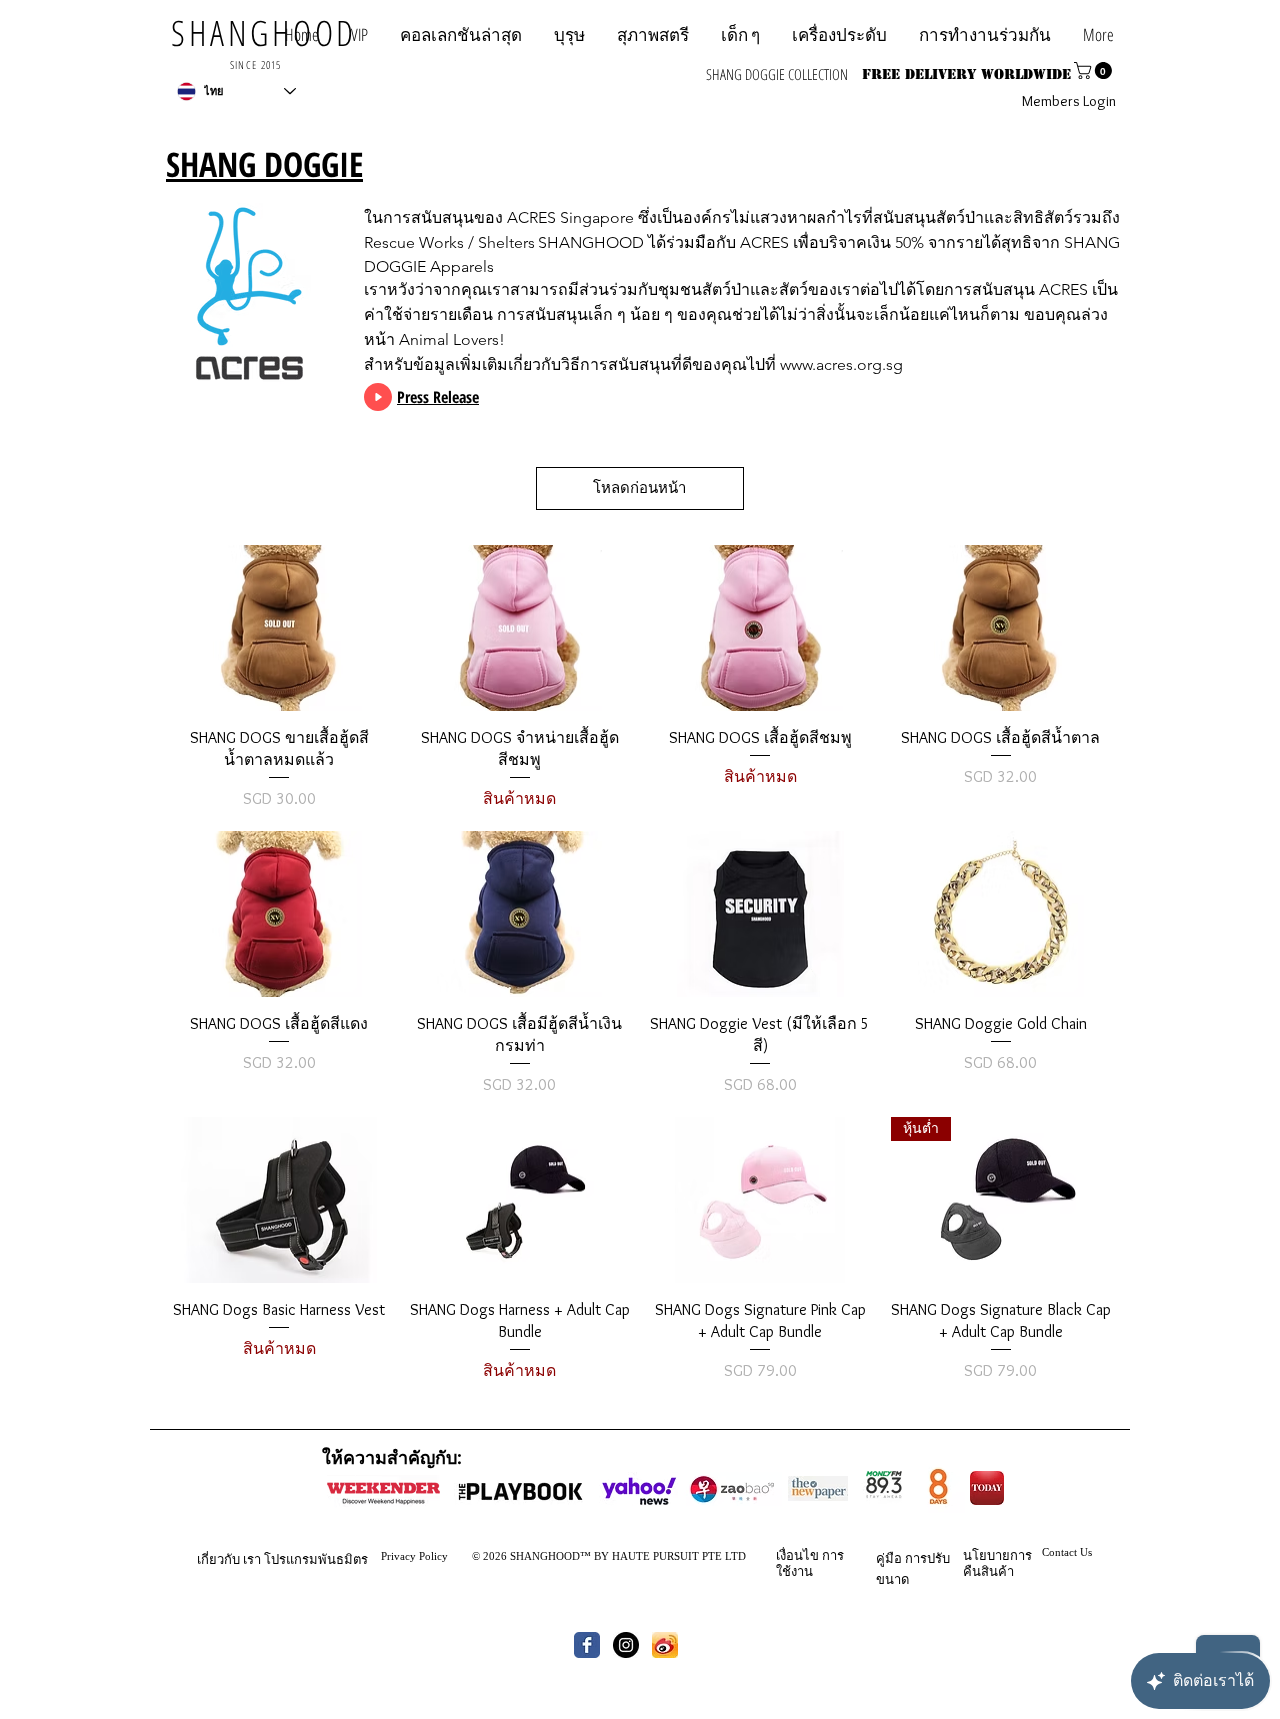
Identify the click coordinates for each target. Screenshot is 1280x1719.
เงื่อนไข (797, 1555)
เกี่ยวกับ (218, 1559)
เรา (252, 1559)
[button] (985, 34)
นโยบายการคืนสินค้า (997, 1563)
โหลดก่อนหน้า (639, 488)
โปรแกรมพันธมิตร (316, 1559)
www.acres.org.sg (841, 364)
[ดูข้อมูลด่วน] (279, 627)
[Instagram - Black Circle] (626, 1645)
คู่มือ (889, 1558)
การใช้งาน (810, 1563)
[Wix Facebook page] (587, 1645)
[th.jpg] (665, 1645)
